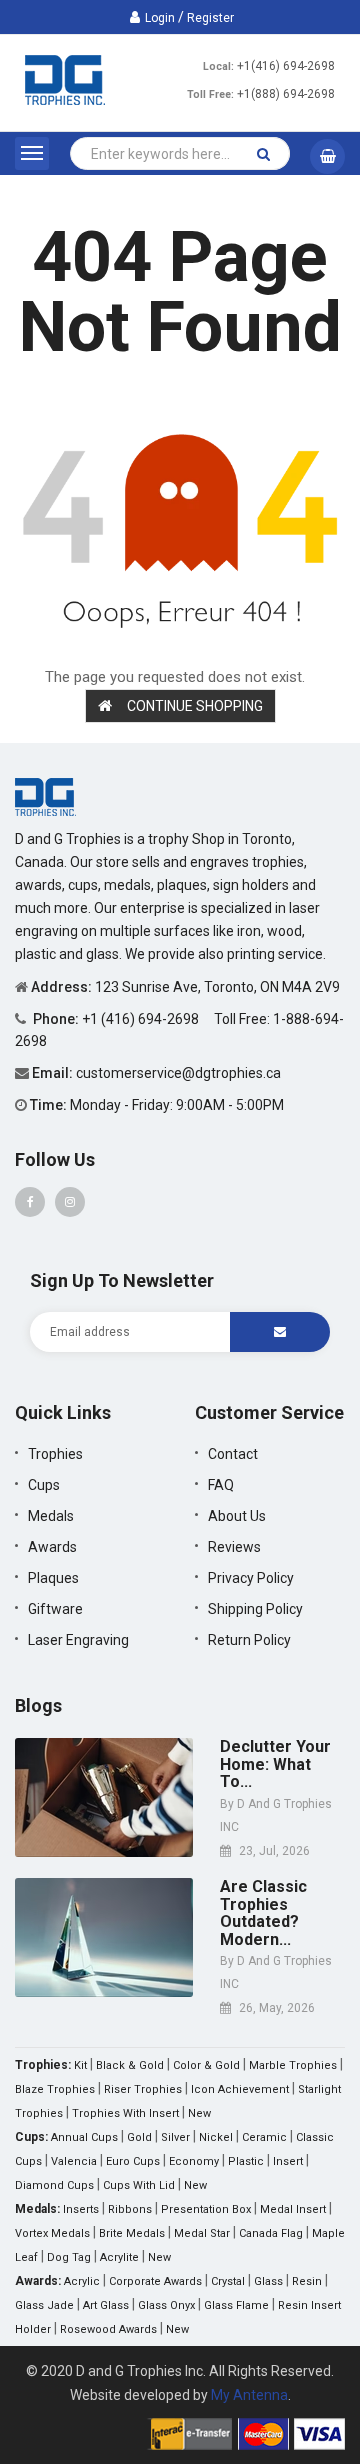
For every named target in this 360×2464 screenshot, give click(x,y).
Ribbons (130, 2209)
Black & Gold (130, 2065)
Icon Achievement (240, 2089)
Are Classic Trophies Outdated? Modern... (263, 1913)
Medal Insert (293, 2209)
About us (237, 1516)
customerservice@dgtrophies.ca (178, 1073)
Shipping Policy (255, 1609)
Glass (268, 2281)
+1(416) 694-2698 (286, 66)
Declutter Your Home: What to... (275, 1764)
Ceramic (264, 2137)
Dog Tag (69, 2257)
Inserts (81, 2209)
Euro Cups (133, 2161)
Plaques (53, 1578)
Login (160, 18)
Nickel (216, 2137)
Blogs (38, 1705)
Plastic (246, 2161)
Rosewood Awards (108, 2329)
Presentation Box (206, 2209)
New (199, 2113)
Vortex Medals (52, 2233)
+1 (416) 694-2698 (142, 1019)
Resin (307, 2281)
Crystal (228, 2281)
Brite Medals (132, 2233)
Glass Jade (44, 2305)
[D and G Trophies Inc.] (45, 796)
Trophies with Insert (125, 2113)
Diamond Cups (54, 2185)
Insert (288, 2161)
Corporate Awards (155, 2281)
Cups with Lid (139, 2185)
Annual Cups (84, 2137)
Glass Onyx (166, 2305)
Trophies (55, 1454)
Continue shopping (195, 706)
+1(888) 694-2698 (286, 94)
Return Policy (249, 1640)
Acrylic (82, 2281)
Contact (233, 1454)
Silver (175, 2137)
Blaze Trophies (55, 2089)
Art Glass (106, 2305)
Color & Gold (206, 2065)
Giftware (55, 1609)
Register (210, 18)
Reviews (234, 1547)
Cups (44, 1485)
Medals (51, 1516)
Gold (139, 2137)
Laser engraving (78, 1640)
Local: (218, 66)
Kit (80, 2065)
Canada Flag (271, 2233)
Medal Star (202, 2233)
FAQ (221, 1485)
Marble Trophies (293, 2065)
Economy (194, 2161)
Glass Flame (236, 2305)
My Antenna (249, 2395)
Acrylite (119, 2257)
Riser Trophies (143, 2089)
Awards (52, 1547)
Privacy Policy (251, 1578)
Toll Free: (210, 94)
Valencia (74, 2161)
